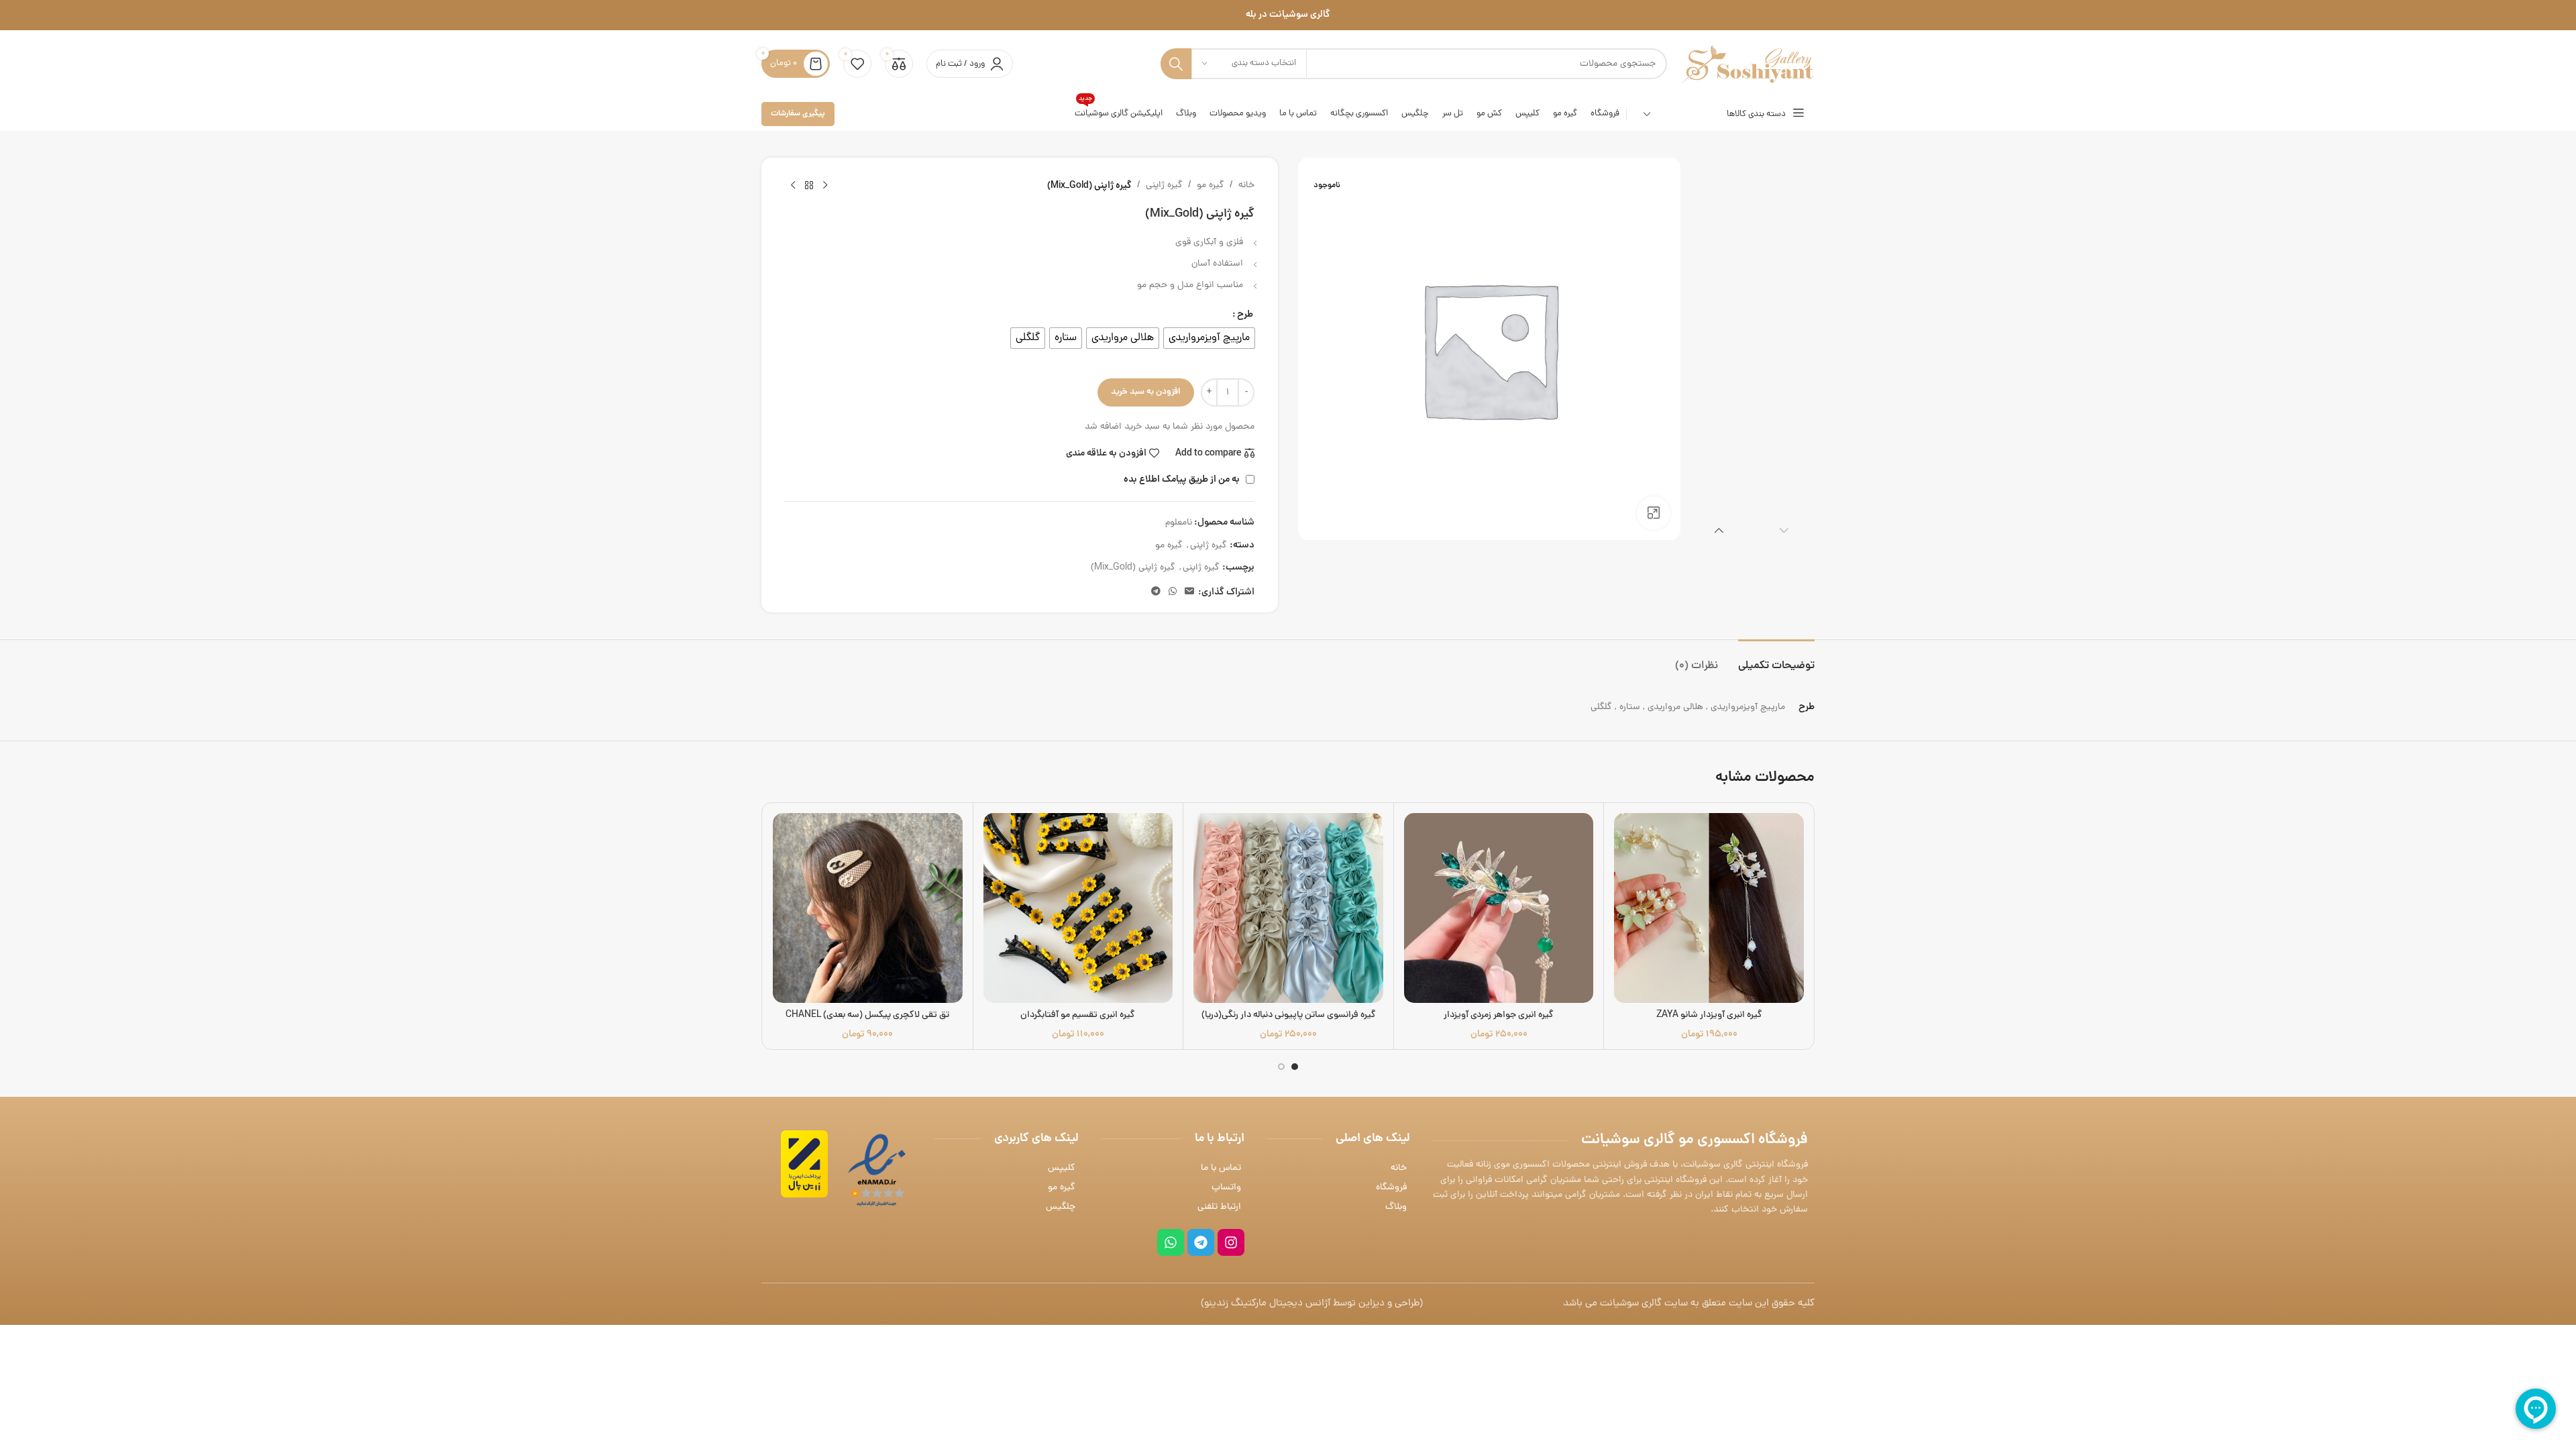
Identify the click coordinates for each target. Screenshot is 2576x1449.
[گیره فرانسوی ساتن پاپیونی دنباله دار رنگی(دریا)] (1288, 908)
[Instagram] (1231, 1242)
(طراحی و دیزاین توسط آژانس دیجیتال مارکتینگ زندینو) (1312, 1304)
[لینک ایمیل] (1189, 592)
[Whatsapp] (1171, 1242)
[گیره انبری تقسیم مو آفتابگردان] (1078, 908)
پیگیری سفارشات (798, 114)
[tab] (1776, 660)
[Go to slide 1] (1295, 1067)
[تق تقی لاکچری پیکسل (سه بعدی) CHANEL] (868, 908)
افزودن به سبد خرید (1146, 392)
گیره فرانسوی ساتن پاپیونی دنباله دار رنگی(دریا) (1289, 1015)
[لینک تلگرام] (1156, 592)
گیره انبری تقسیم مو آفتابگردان (1078, 1015)
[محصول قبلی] (825, 186)
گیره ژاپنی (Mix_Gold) (1133, 568)
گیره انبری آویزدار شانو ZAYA (1709, 1015)
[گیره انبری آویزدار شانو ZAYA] (1709, 908)
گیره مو (1211, 185)
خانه (1246, 185)
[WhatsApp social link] (1173, 592)
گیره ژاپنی (1164, 185)
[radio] (1209, 338)
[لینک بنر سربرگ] (1288, 15)
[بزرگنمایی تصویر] (1654, 513)
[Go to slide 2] (1281, 1067)
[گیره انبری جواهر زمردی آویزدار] (1499, 908)
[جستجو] (1176, 64)
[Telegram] (1201, 1242)
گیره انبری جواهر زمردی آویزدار (1499, 1015)
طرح (1245, 315)
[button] (1784, 530)
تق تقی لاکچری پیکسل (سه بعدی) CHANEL (867, 1015)
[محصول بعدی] (793, 186)
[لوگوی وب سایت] (1748, 65)
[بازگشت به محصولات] (809, 186)
